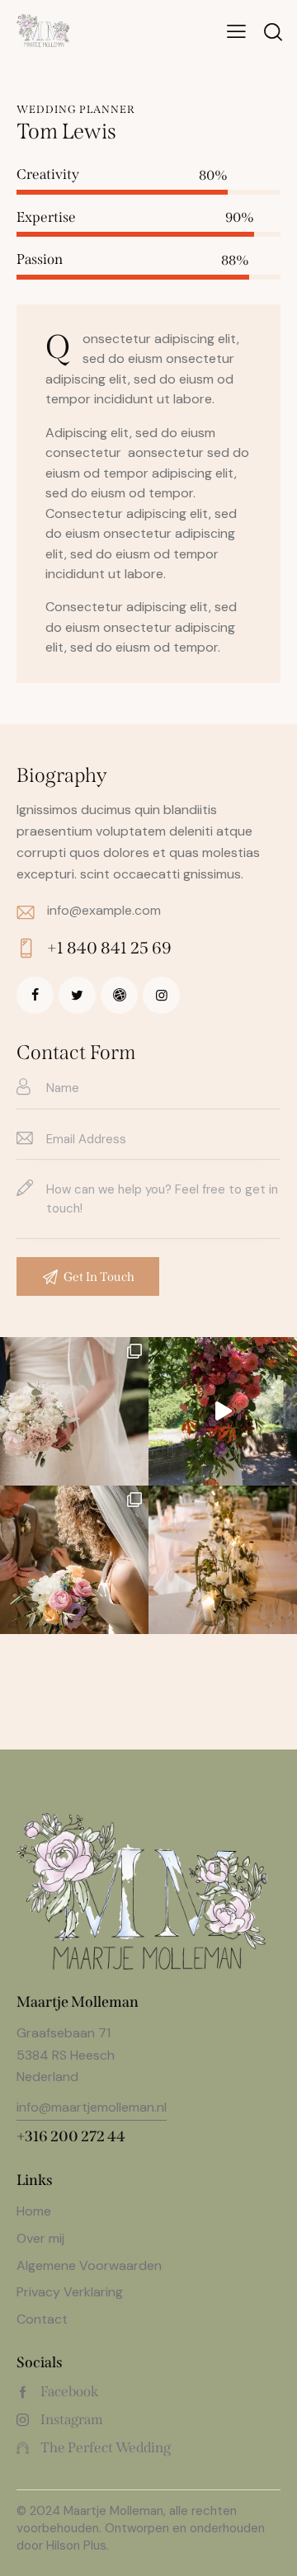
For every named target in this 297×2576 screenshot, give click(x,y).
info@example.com (104, 910)
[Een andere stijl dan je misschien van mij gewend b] (74, 1411)
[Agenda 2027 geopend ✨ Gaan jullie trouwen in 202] (223, 1560)
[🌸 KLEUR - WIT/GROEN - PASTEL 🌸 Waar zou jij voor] (223, 1411)
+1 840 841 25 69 (109, 948)
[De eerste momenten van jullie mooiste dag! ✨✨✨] (74, 1560)
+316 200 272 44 (71, 2136)
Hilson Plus (76, 2545)
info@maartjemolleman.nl (92, 2107)
